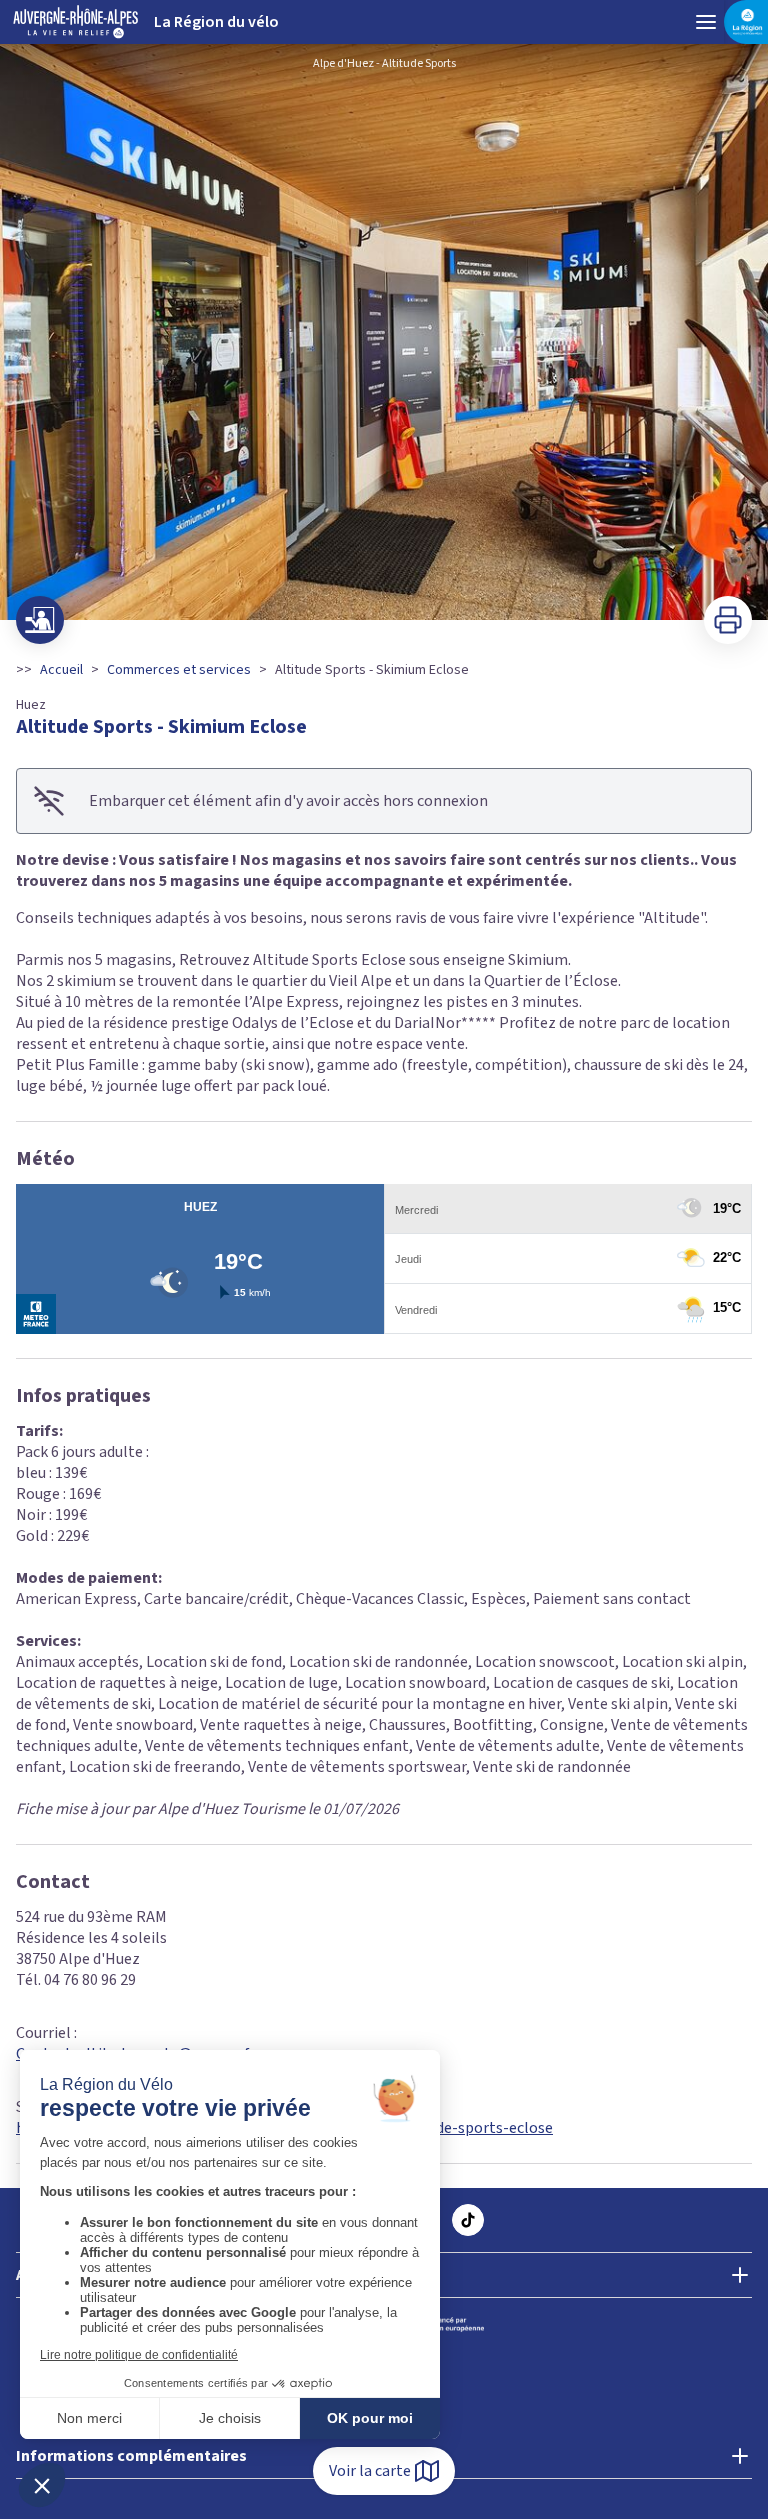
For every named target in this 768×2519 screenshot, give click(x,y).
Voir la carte (370, 2471)
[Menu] (706, 22)
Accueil (61, 670)
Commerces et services (179, 670)
